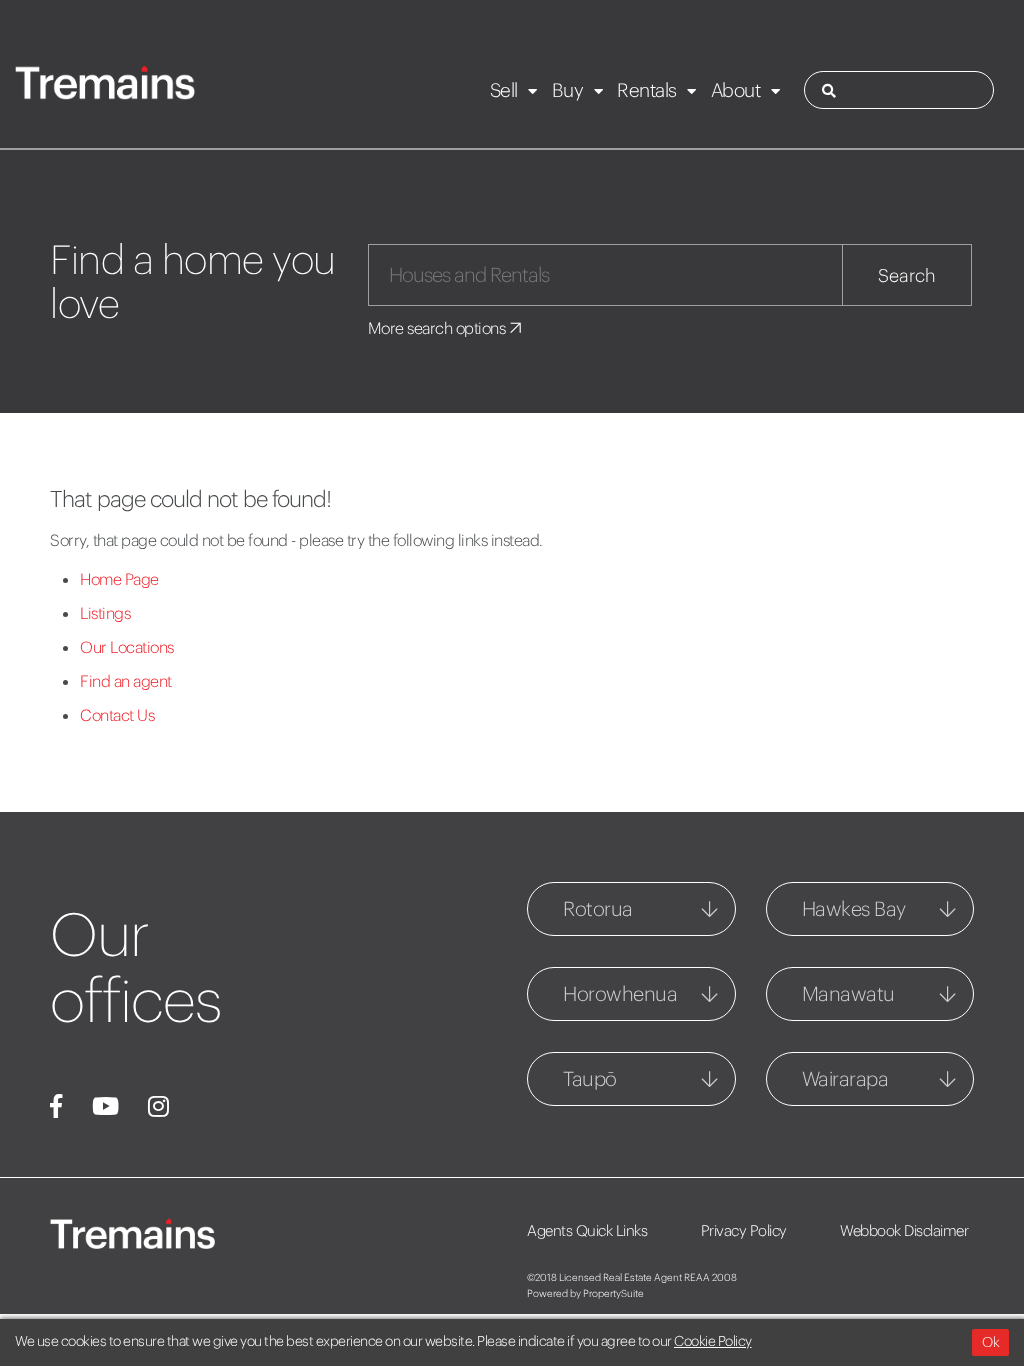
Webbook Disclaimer (904, 1230)
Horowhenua (620, 993)
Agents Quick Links (587, 1230)
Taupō (590, 1078)
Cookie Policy (713, 1341)
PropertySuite (613, 1293)
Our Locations (127, 647)
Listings (105, 613)
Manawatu (848, 993)
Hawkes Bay (854, 908)
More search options (438, 328)
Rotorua (598, 908)
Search (907, 275)
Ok (990, 1342)
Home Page (119, 579)
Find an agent (126, 681)
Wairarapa (845, 1078)
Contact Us (117, 715)
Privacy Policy (744, 1230)
